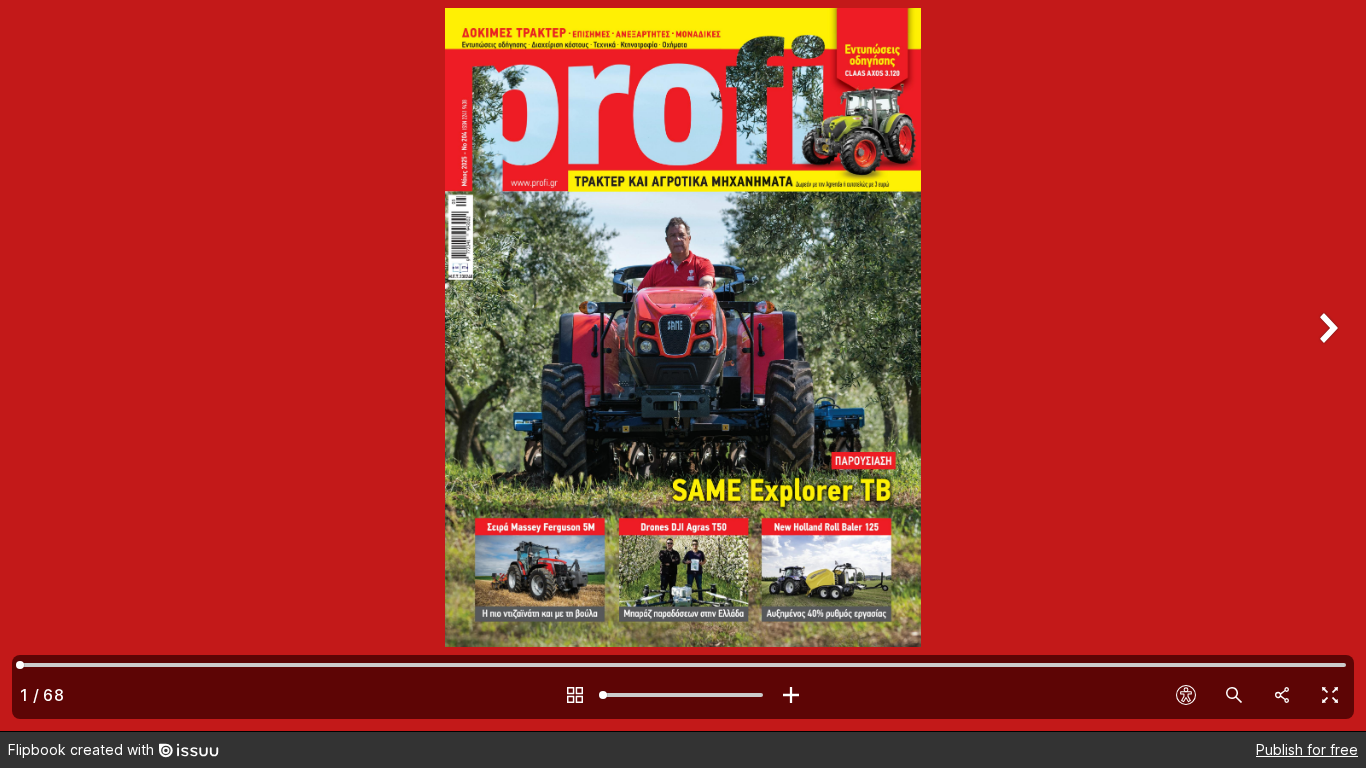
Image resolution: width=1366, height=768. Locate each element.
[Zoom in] (791, 695)
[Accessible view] (1186, 695)
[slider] (683, 695)
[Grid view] (575, 695)
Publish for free (1307, 749)
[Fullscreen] (1330, 695)
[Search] (1234, 695)
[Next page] (1326, 365)
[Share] (1282, 695)
